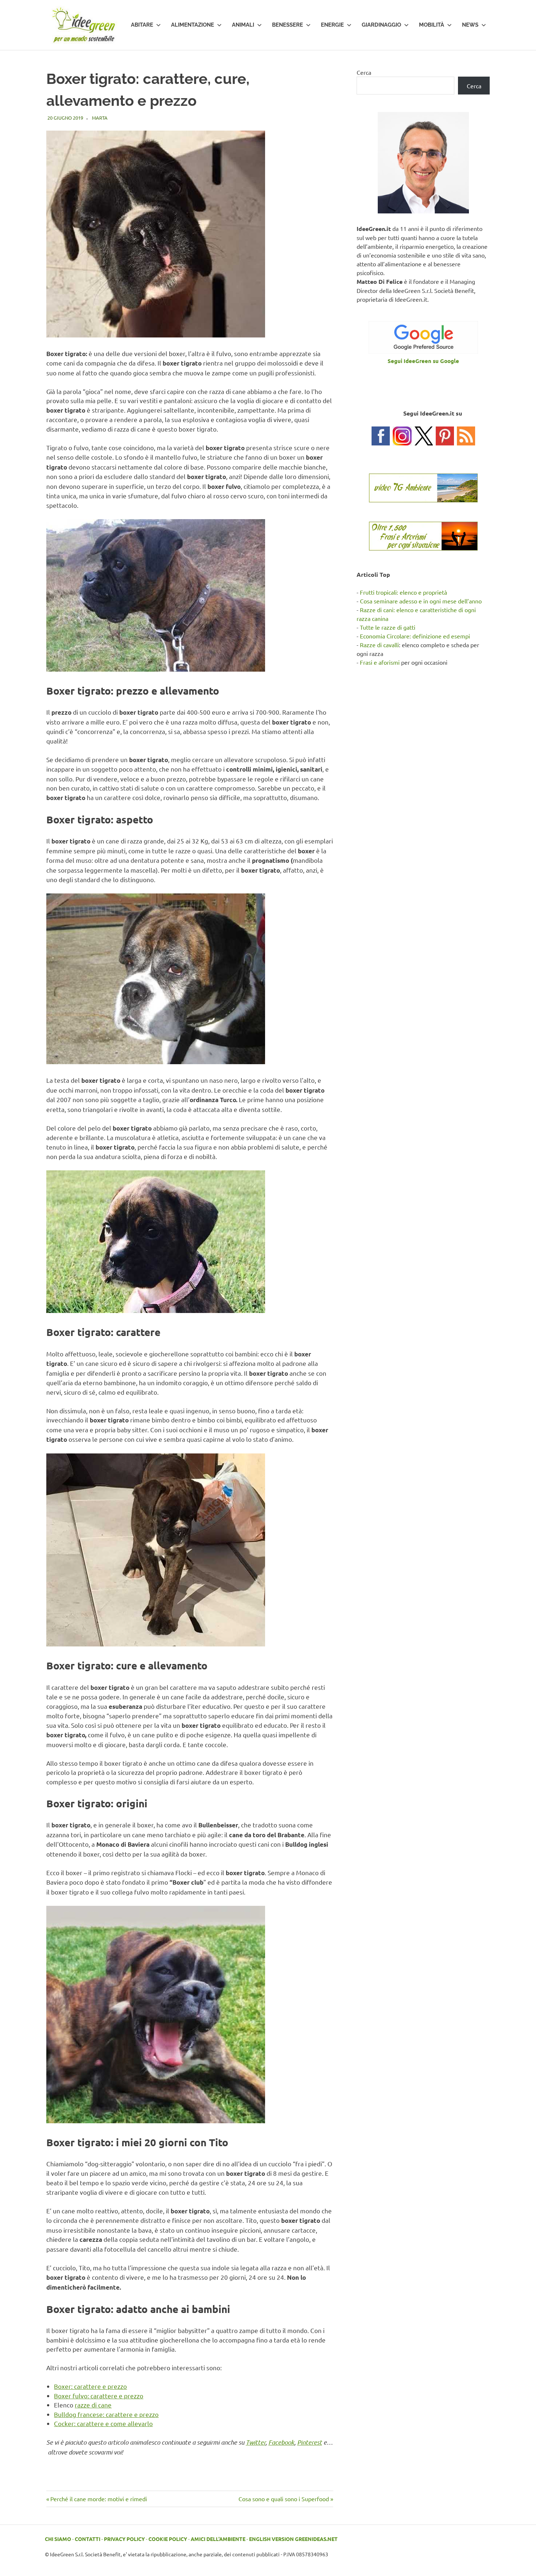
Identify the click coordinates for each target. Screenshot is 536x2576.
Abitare (142, 25)
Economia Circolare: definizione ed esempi (415, 636)
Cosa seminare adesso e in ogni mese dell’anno (421, 601)
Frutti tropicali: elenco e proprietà (403, 592)
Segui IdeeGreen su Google (423, 361)
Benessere (288, 25)
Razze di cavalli (379, 645)
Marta (100, 118)
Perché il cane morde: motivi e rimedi (98, 2499)
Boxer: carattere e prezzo (90, 2386)
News (470, 25)
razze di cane (93, 2405)
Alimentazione (193, 25)
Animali (243, 25)
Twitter (256, 2442)
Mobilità (432, 25)
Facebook (281, 2442)
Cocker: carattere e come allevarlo (103, 2423)
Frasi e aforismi (380, 662)
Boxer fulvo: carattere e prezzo (99, 2396)
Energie (332, 25)
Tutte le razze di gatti (388, 627)
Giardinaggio (381, 25)
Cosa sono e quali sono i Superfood (284, 2499)
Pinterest (310, 2442)
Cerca (364, 72)
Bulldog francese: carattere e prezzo (106, 2414)
